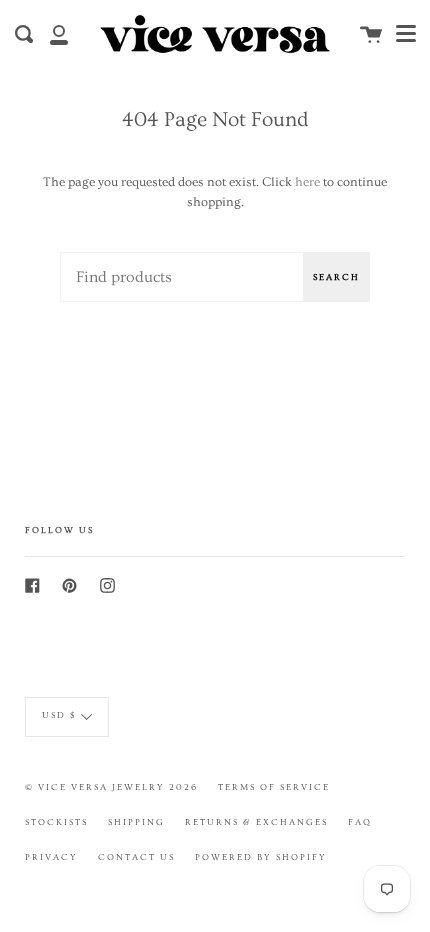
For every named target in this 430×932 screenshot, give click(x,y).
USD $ (59, 715)
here (307, 182)
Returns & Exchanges (256, 822)
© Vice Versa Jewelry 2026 (111, 787)
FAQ (360, 822)
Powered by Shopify (261, 857)
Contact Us (136, 857)
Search (336, 277)
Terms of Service (274, 787)
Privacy (51, 857)
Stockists (56, 822)
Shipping (136, 822)
